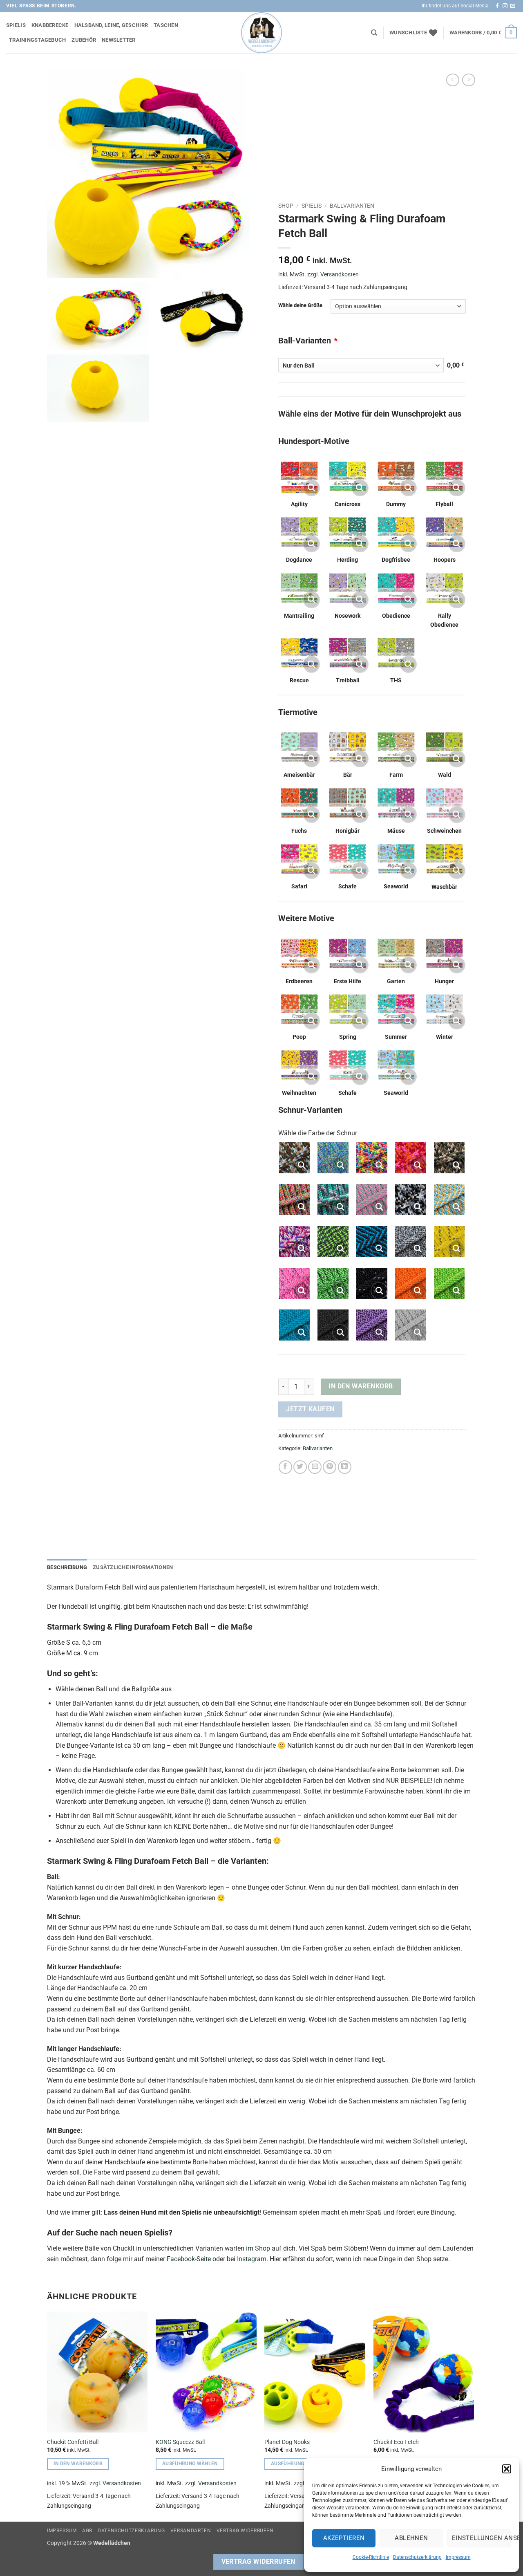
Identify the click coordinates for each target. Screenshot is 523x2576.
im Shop (258, 2248)
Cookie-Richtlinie (371, 2557)
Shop (286, 206)
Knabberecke (50, 25)
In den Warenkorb (361, 1386)
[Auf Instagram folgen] (505, 6)
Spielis (16, 25)
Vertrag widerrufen (245, 2531)
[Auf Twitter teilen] (300, 1467)
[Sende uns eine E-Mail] (513, 6)
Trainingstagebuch (37, 40)
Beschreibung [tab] (67, 1567)
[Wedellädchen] (261, 33)
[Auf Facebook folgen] (497, 6)
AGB (87, 2531)
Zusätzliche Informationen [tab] (133, 1567)
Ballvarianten (352, 206)
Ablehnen (411, 2538)
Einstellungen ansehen (481, 2538)
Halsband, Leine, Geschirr (111, 25)
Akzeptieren (344, 2538)
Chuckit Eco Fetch (396, 2442)
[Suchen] (374, 33)
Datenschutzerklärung (417, 2557)
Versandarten (191, 2531)
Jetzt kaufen (310, 1409)
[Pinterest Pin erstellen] (330, 1467)
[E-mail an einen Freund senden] (315, 1467)
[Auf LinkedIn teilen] (345, 1467)
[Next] (474, 2416)
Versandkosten (340, 275)
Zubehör (84, 40)
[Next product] (453, 80)
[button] (507, 2469)
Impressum (458, 2557)
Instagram (252, 2259)
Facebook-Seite (189, 2259)
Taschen (166, 25)
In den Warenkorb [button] (78, 2464)
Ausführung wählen (190, 2464)
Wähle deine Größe (300, 305)
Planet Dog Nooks (287, 2442)
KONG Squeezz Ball (180, 2442)
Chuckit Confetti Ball (73, 2442)
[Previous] (47, 2416)
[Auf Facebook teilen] (285, 1467)
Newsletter (119, 40)
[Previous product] (468, 80)
